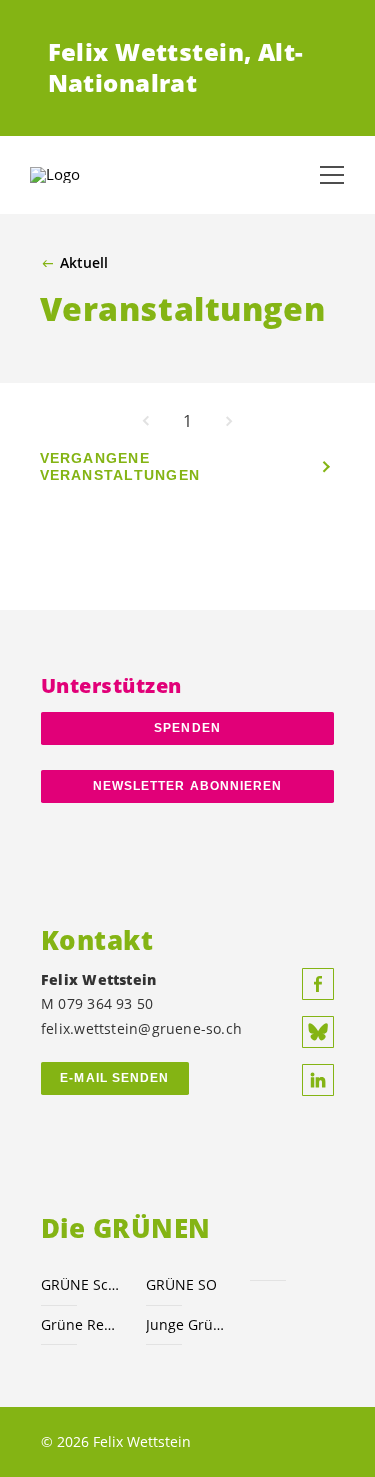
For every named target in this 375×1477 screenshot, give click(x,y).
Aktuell (84, 263)
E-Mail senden (114, 1078)
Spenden (187, 728)
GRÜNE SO (181, 1284)
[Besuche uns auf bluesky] (318, 1032)
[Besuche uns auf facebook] (318, 984)
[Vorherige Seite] (146, 421)
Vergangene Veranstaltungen (120, 466)
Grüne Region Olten (81, 1324)
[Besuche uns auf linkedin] (318, 1080)
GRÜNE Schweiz (81, 1284)
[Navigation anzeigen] (332, 175)
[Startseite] (80, 175)
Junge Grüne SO (186, 1324)
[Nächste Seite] (229, 421)
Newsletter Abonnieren (188, 786)
